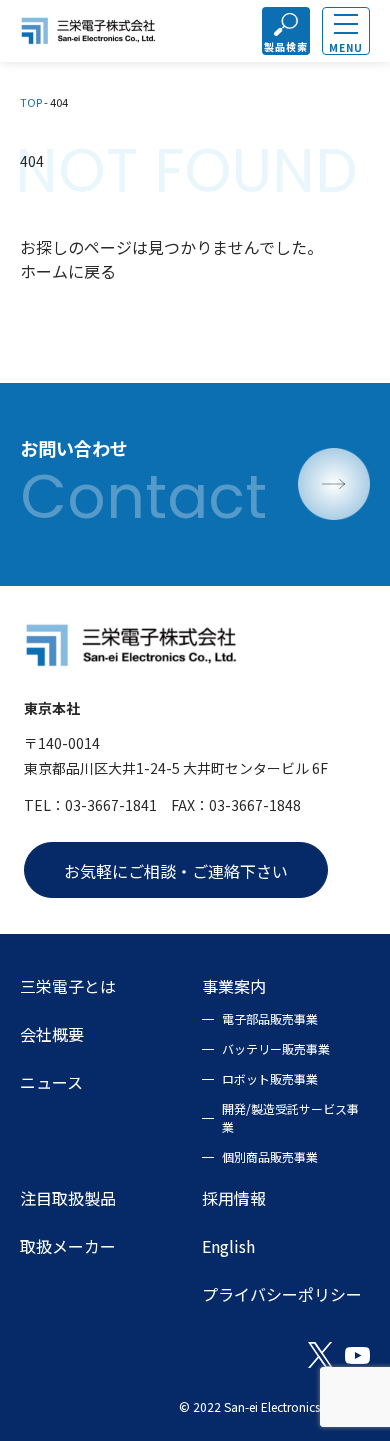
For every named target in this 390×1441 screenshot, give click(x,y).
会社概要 (52, 1034)
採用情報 (234, 1198)
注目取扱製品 (68, 1198)
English (228, 1246)
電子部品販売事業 (270, 1018)
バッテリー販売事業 (276, 1048)
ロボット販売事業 (270, 1078)
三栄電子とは (68, 986)
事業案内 (234, 986)
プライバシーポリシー (282, 1294)
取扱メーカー (68, 1246)
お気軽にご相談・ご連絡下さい (176, 871)
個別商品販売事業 (270, 1156)
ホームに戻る (68, 271)
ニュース (51, 1082)
